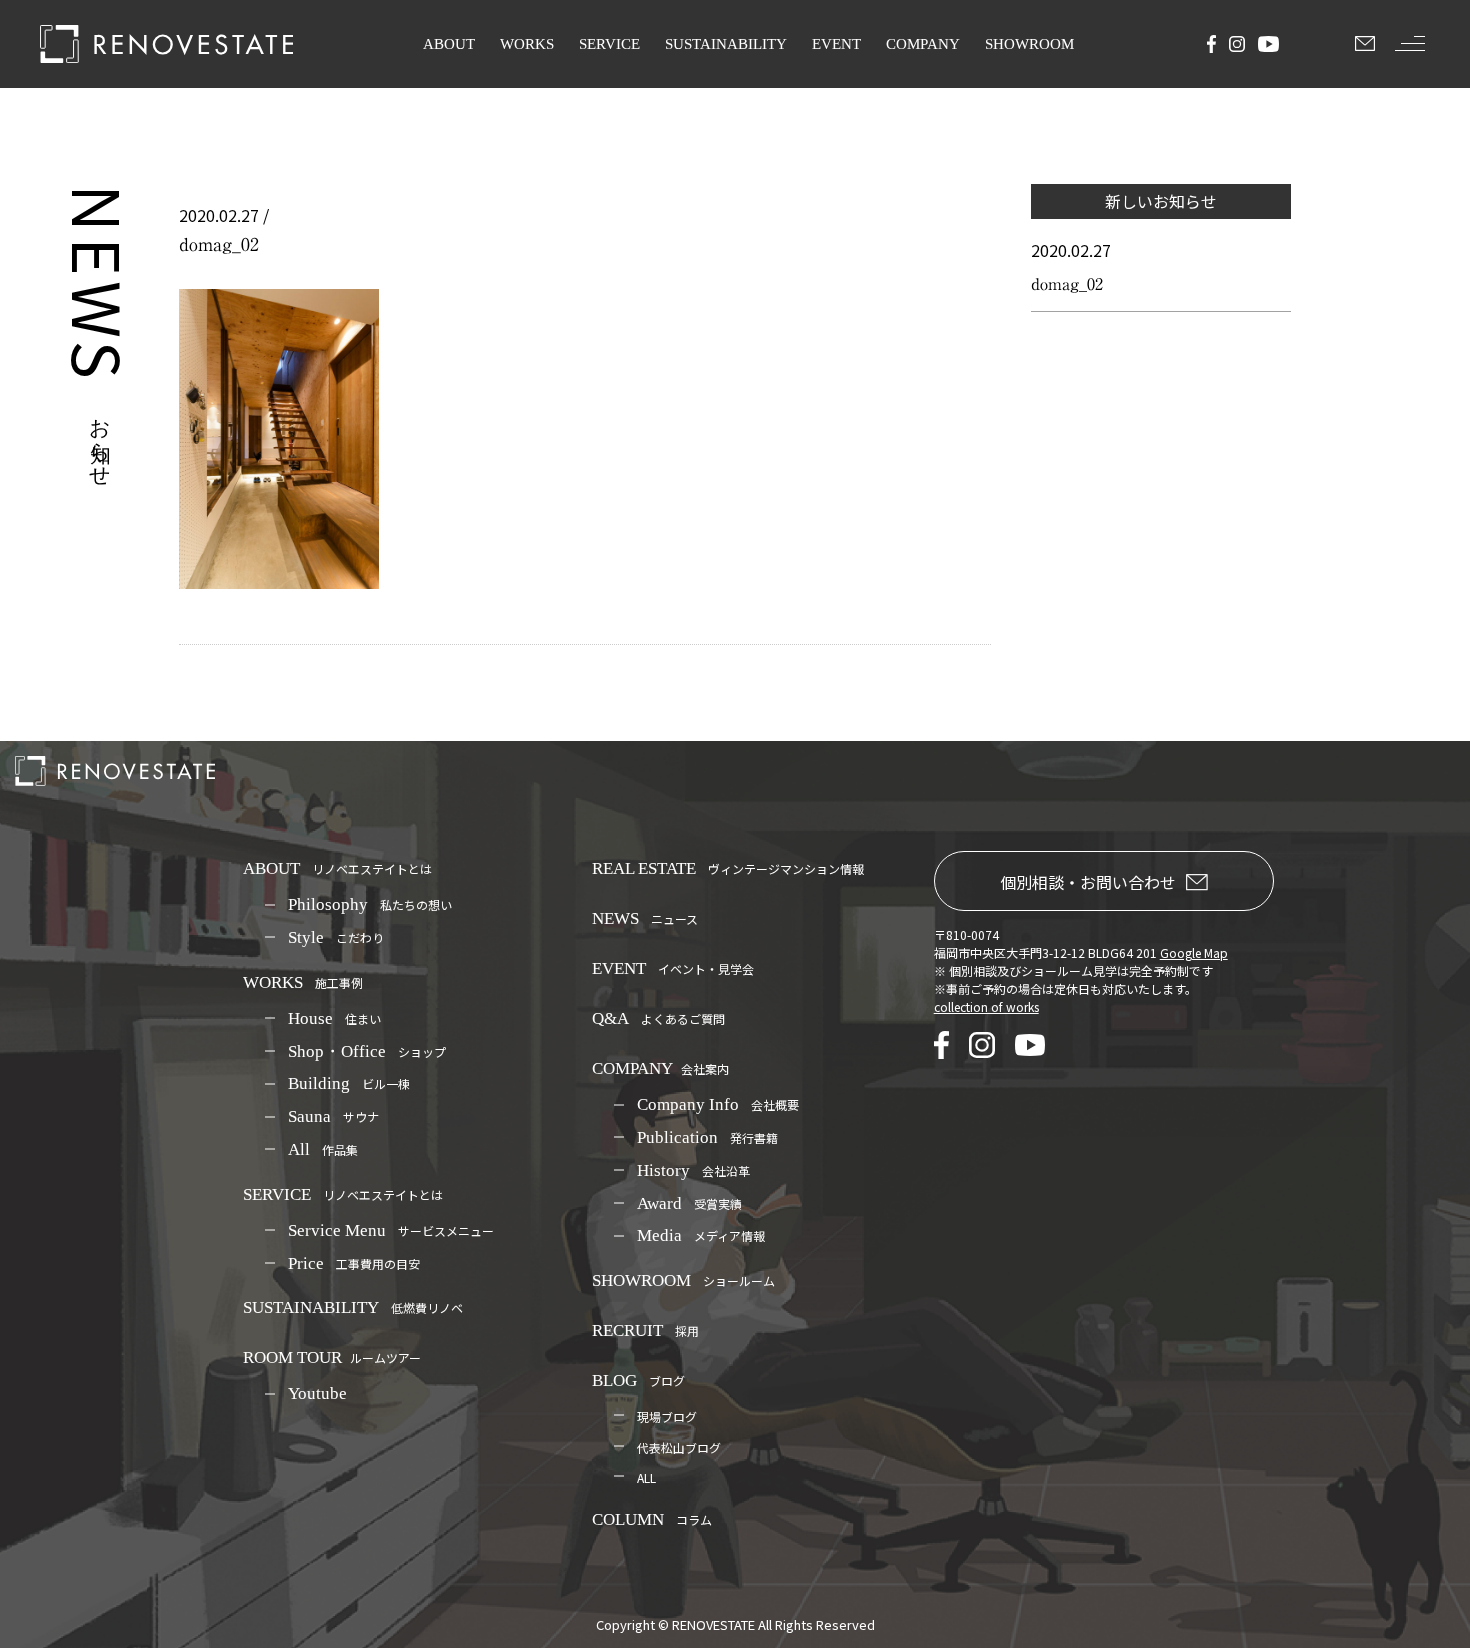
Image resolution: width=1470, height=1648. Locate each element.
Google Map (1194, 952)
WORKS (527, 44)
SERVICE (609, 44)
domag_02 (1067, 284)
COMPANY (923, 44)
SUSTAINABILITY (726, 44)
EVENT (836, 44)
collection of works (986, 1006)
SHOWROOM (1029, 44)
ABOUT (449, 44)
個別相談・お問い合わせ (1088, 882)
